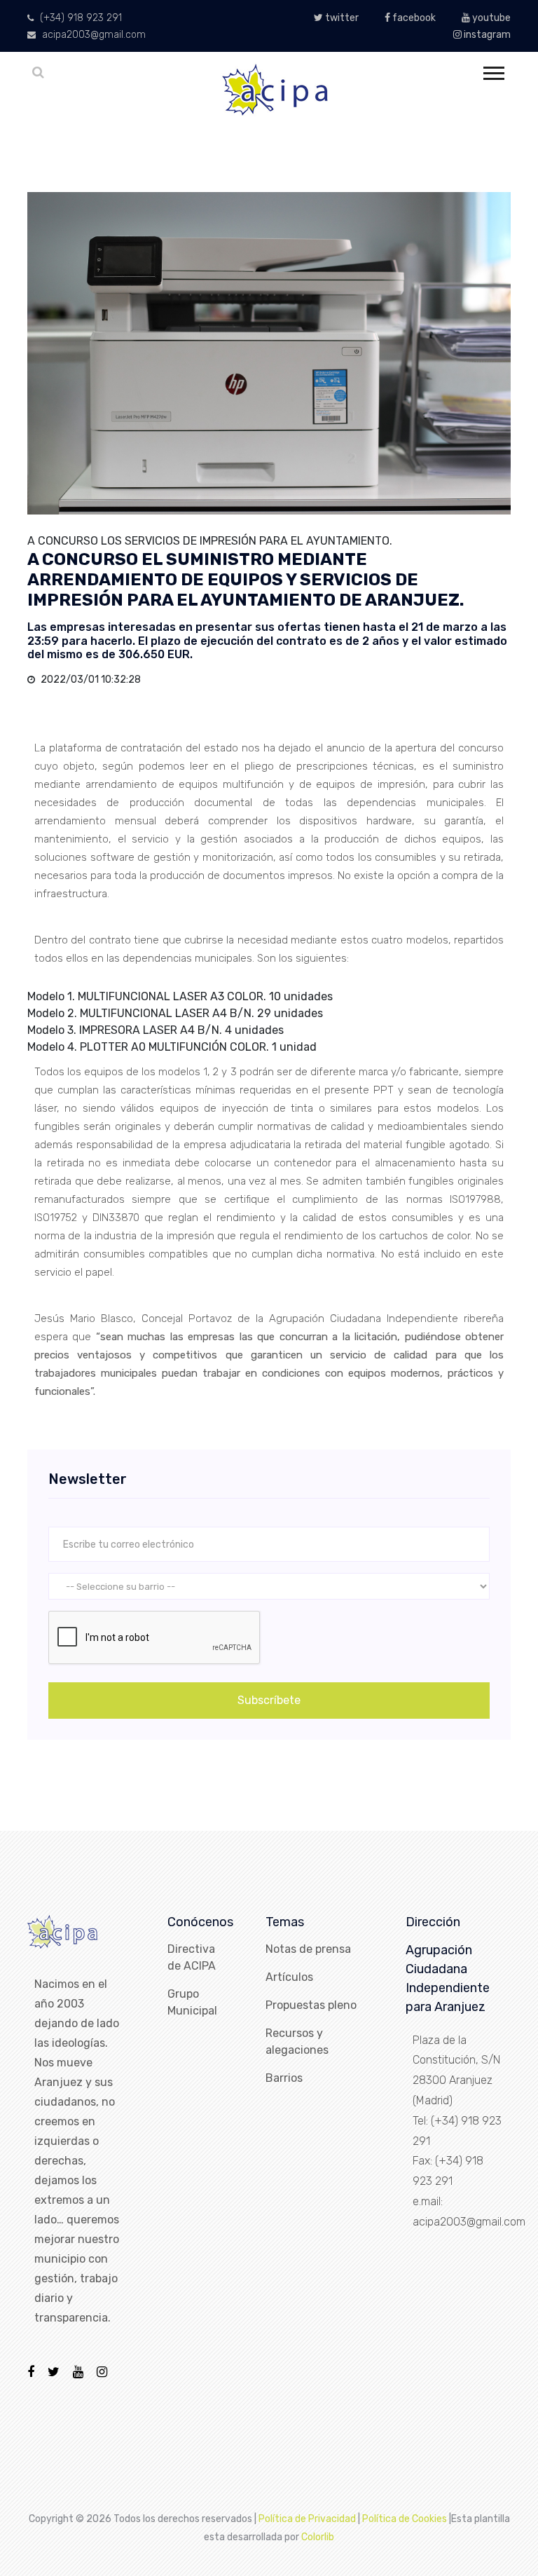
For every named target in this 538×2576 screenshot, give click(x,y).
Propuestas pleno (311, 2005)
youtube (490, 18)
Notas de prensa (308, 1949)
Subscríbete (269, 1700)
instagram (486, 35)
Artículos (289, 1977)
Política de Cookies (405, 2519)
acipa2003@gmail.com (92, 35)
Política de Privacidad (307, 2519)
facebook (413, 18)
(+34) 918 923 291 (80, 18)
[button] (493, 70)
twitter (341, 18)
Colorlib (318, 2537)
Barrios (284, 2078)
